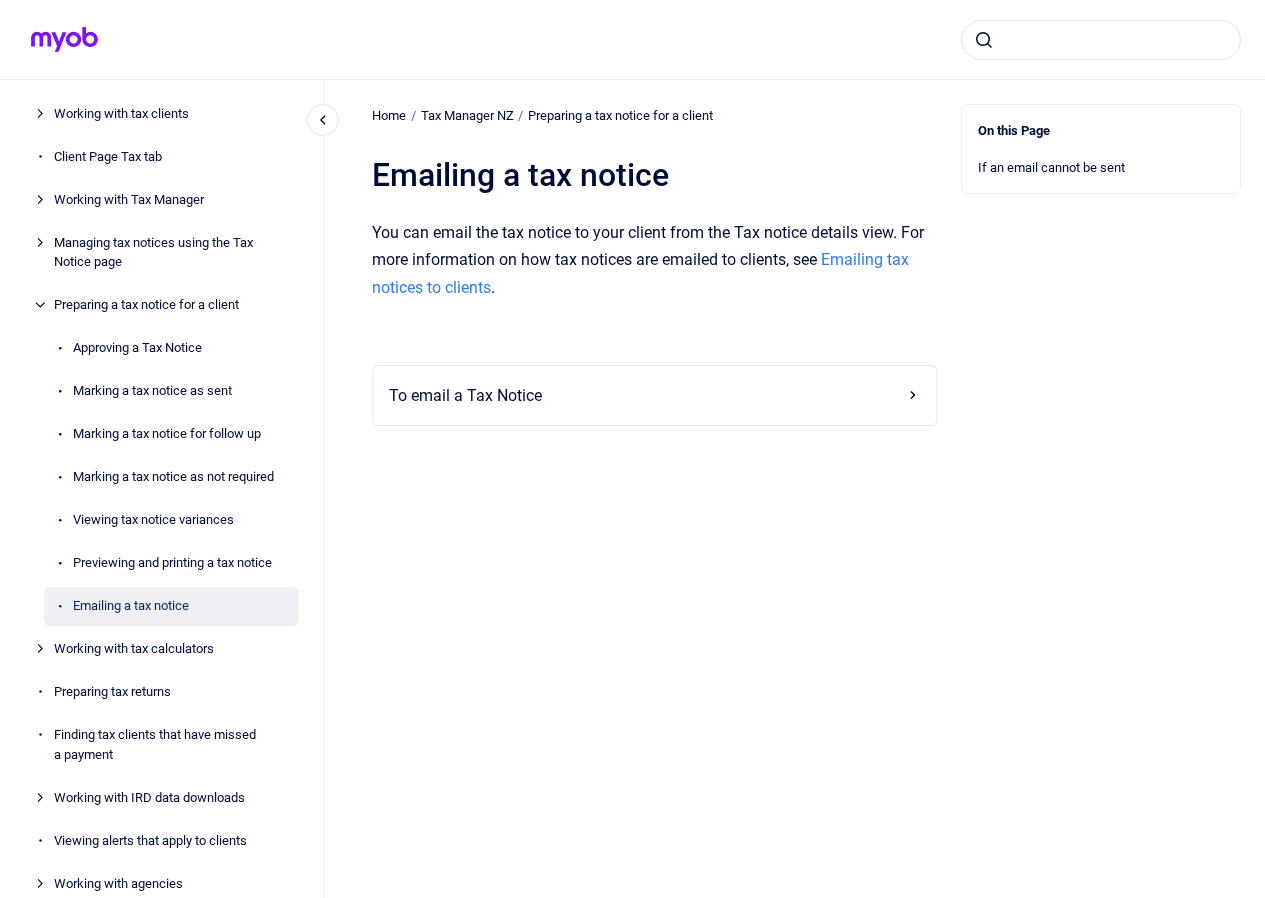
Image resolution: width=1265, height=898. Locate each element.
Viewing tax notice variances (153, 519)
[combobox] (1101, 40)
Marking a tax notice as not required (173, 476)
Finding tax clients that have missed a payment (155, 744)
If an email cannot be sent (1051, 167)
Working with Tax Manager (129, 199)
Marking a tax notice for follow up (167, 433)
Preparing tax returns (112, 691)
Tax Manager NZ (467, 115)
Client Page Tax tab (108, 156)
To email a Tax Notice (465, 395)
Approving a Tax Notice (137, 347)
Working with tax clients (121, 113)
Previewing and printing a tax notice (172, 562)
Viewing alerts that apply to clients (150, 840)
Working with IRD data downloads (149, 797)
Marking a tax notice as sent (152, 390)
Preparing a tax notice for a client (146, 304)
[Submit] (984, 40)
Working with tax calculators (134, 648)
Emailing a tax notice (131, 605)
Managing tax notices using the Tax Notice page (153, 252)
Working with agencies (118, 883)
